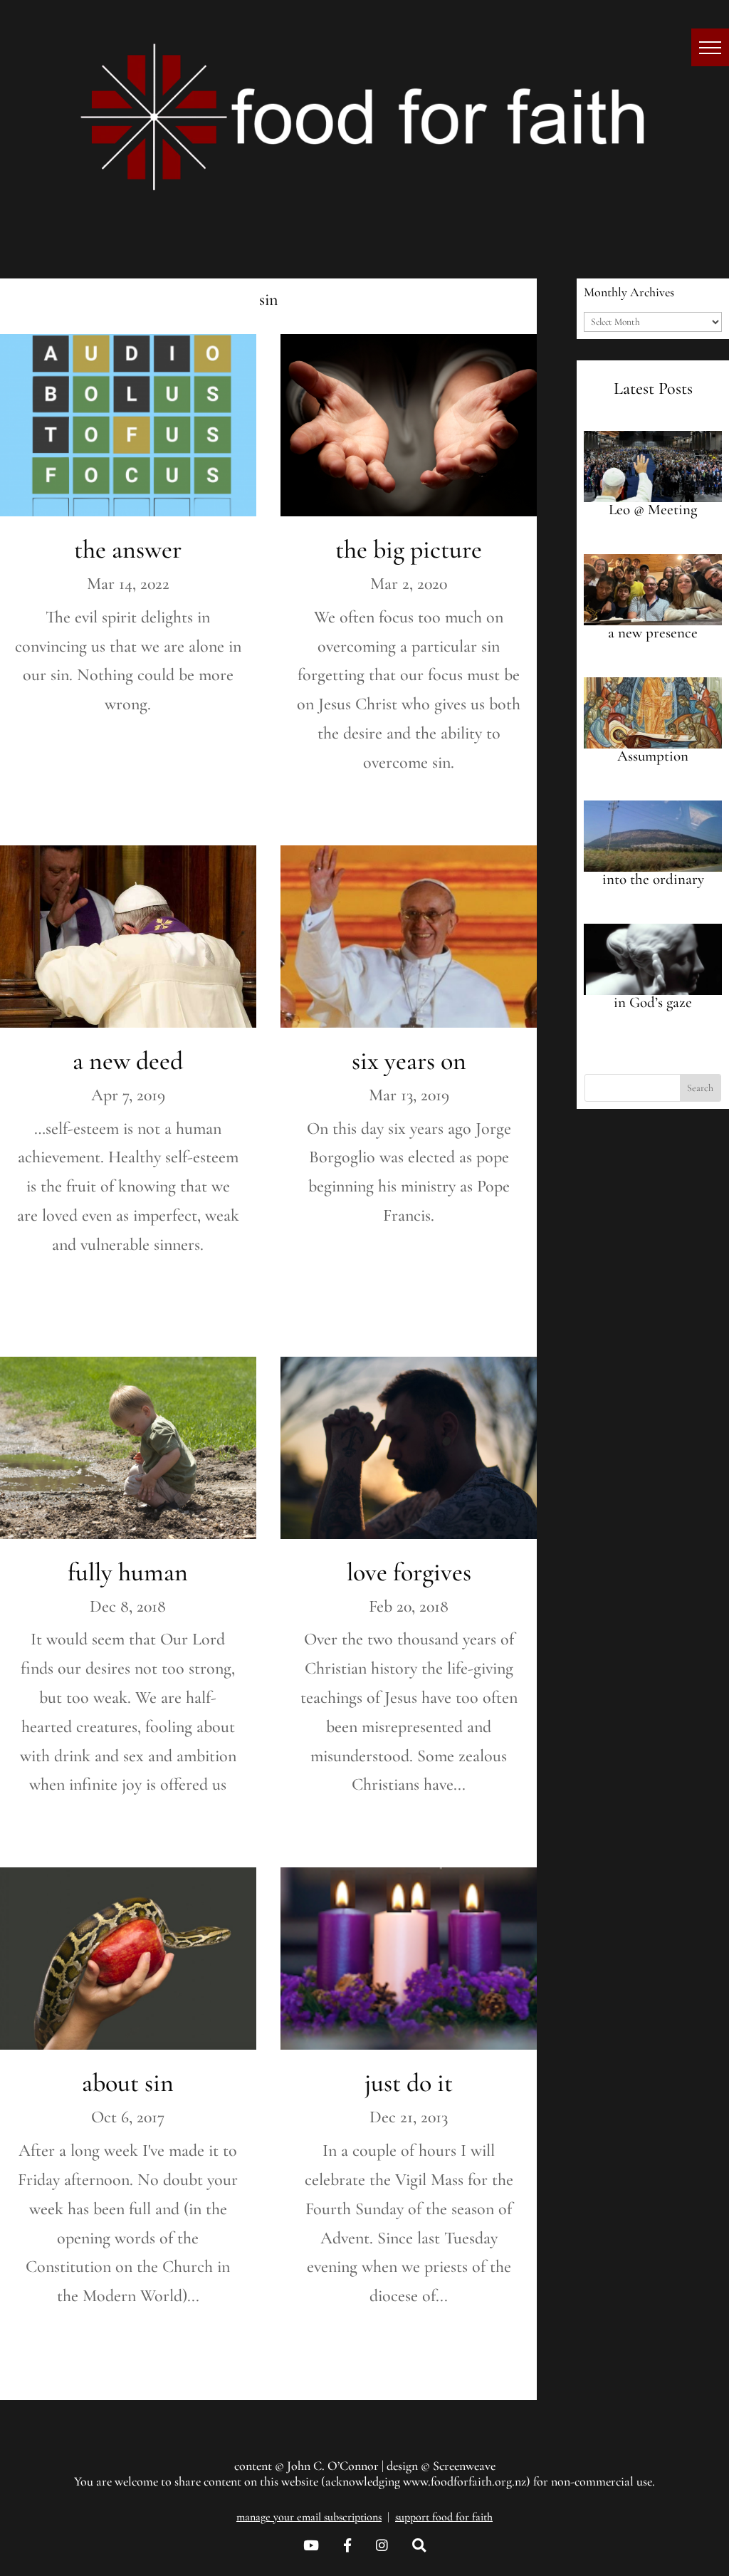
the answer (128, 549)
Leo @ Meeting (653, 510)
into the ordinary (653, 879)
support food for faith (444, 2517)
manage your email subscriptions (309, 2517)
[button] (710, 47)
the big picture (409, 549)
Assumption (653, 756)
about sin (128, 2083)
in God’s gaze (653, 1002)
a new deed (128, 1061)
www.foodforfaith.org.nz (465, 2481)
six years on (409, 1061)
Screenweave (464, 2466)
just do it (409, 2083)
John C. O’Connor (333, 2466)
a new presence (653, 633)
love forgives (409, 1572)
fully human (128, 1572)
